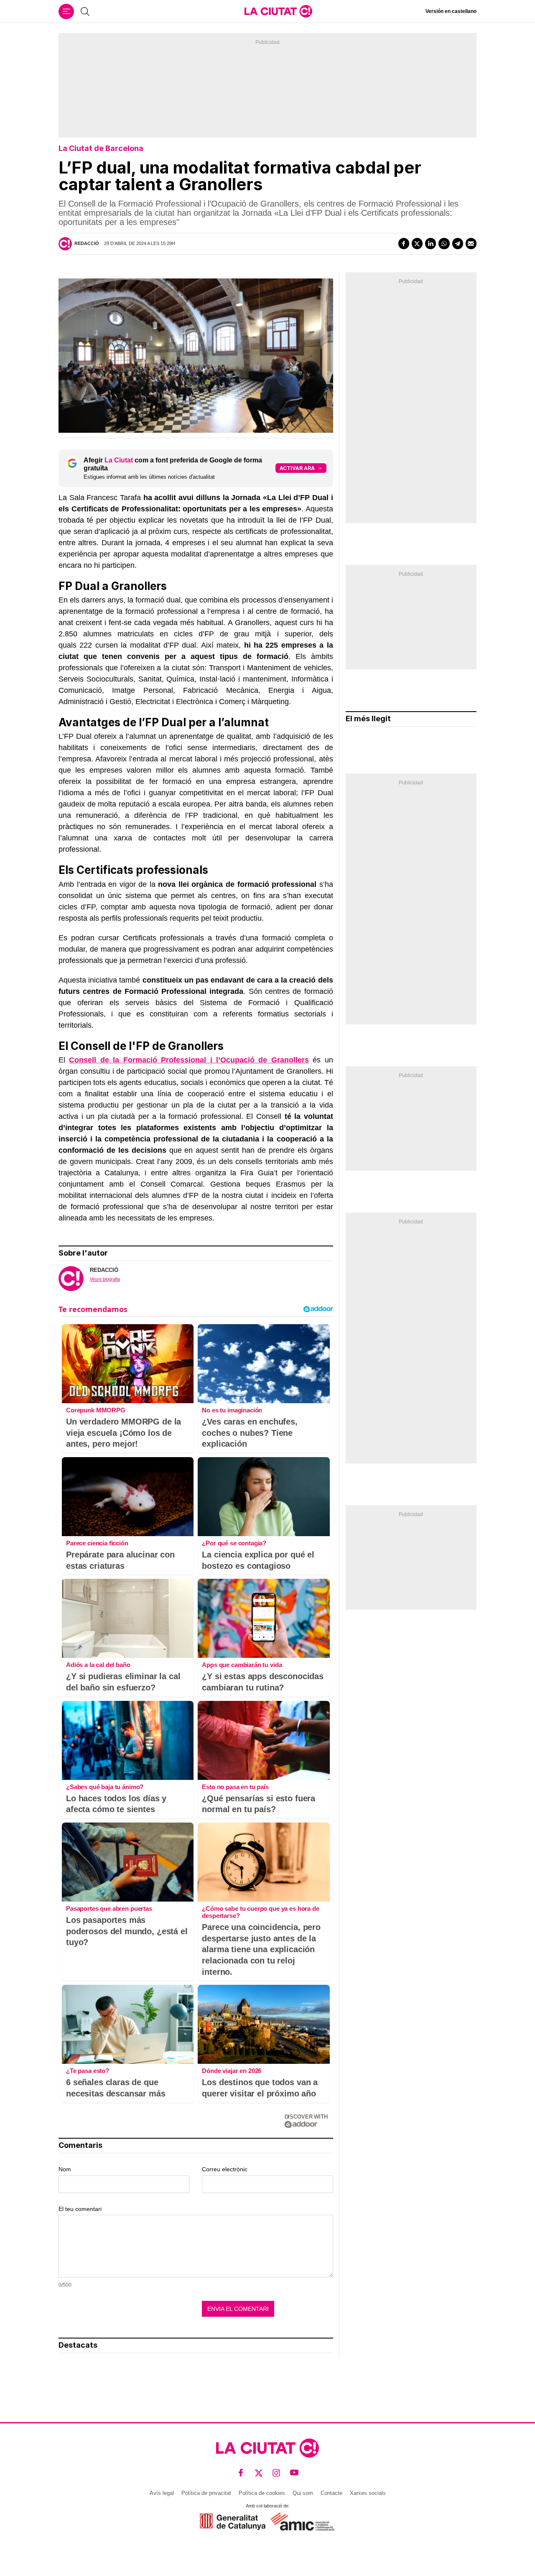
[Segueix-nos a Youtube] (294, 2473)
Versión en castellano (451, 11)
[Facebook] (404, 243)
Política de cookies (262, 2493)
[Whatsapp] (444, 243)
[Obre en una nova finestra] (233, 2521)
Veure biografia (105, 1279)
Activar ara (297, 468)
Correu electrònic (225, 2169)
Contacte (331, 2493)
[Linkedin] (431, 243)
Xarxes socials (368, 2493)
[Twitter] (417, 243)
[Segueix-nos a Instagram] (276, 2473)
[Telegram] (458, 243)
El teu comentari (80, 2209)
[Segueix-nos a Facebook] (241, 2473)
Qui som (303, 2493)
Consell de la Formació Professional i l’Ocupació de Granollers (189, 1060)
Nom (65, 2169)
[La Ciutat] (278, 11)
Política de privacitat (206, 2493)
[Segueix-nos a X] (259, 2473)
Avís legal (162, 2493)
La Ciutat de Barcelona (101, 148)
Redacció (87, 243)
